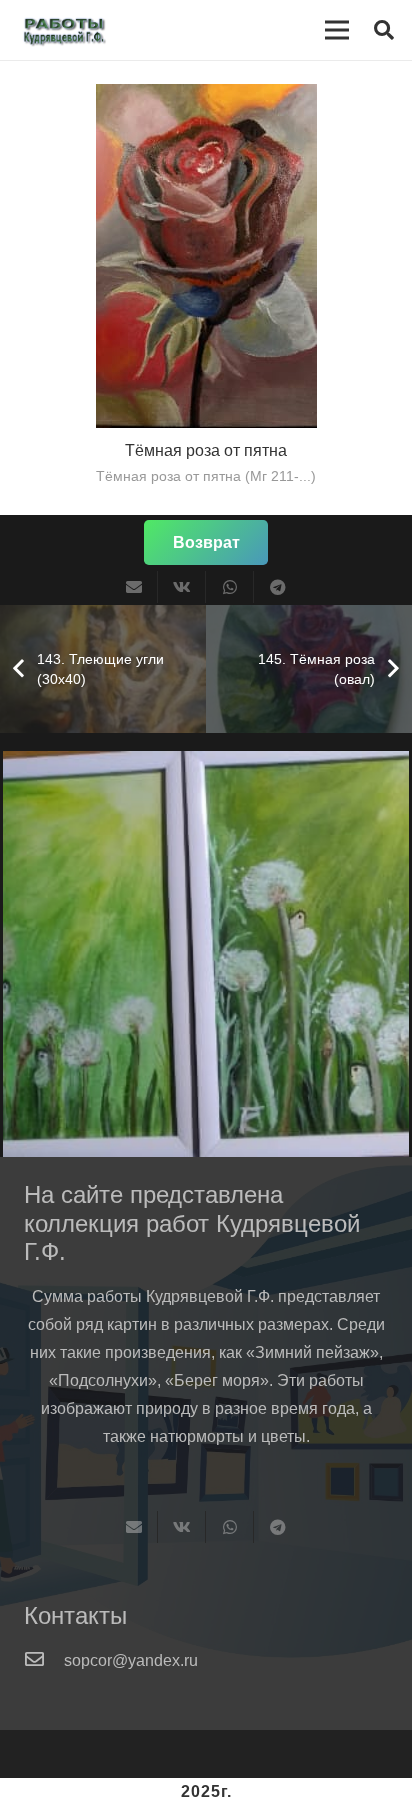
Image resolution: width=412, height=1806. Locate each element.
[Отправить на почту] (134, 587)
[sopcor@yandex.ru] (44, 1661)
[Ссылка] (98, 30)
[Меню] (337, 30)
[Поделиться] (182, 587)
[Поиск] (384, 30)
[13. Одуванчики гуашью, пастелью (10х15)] (206, 954)
